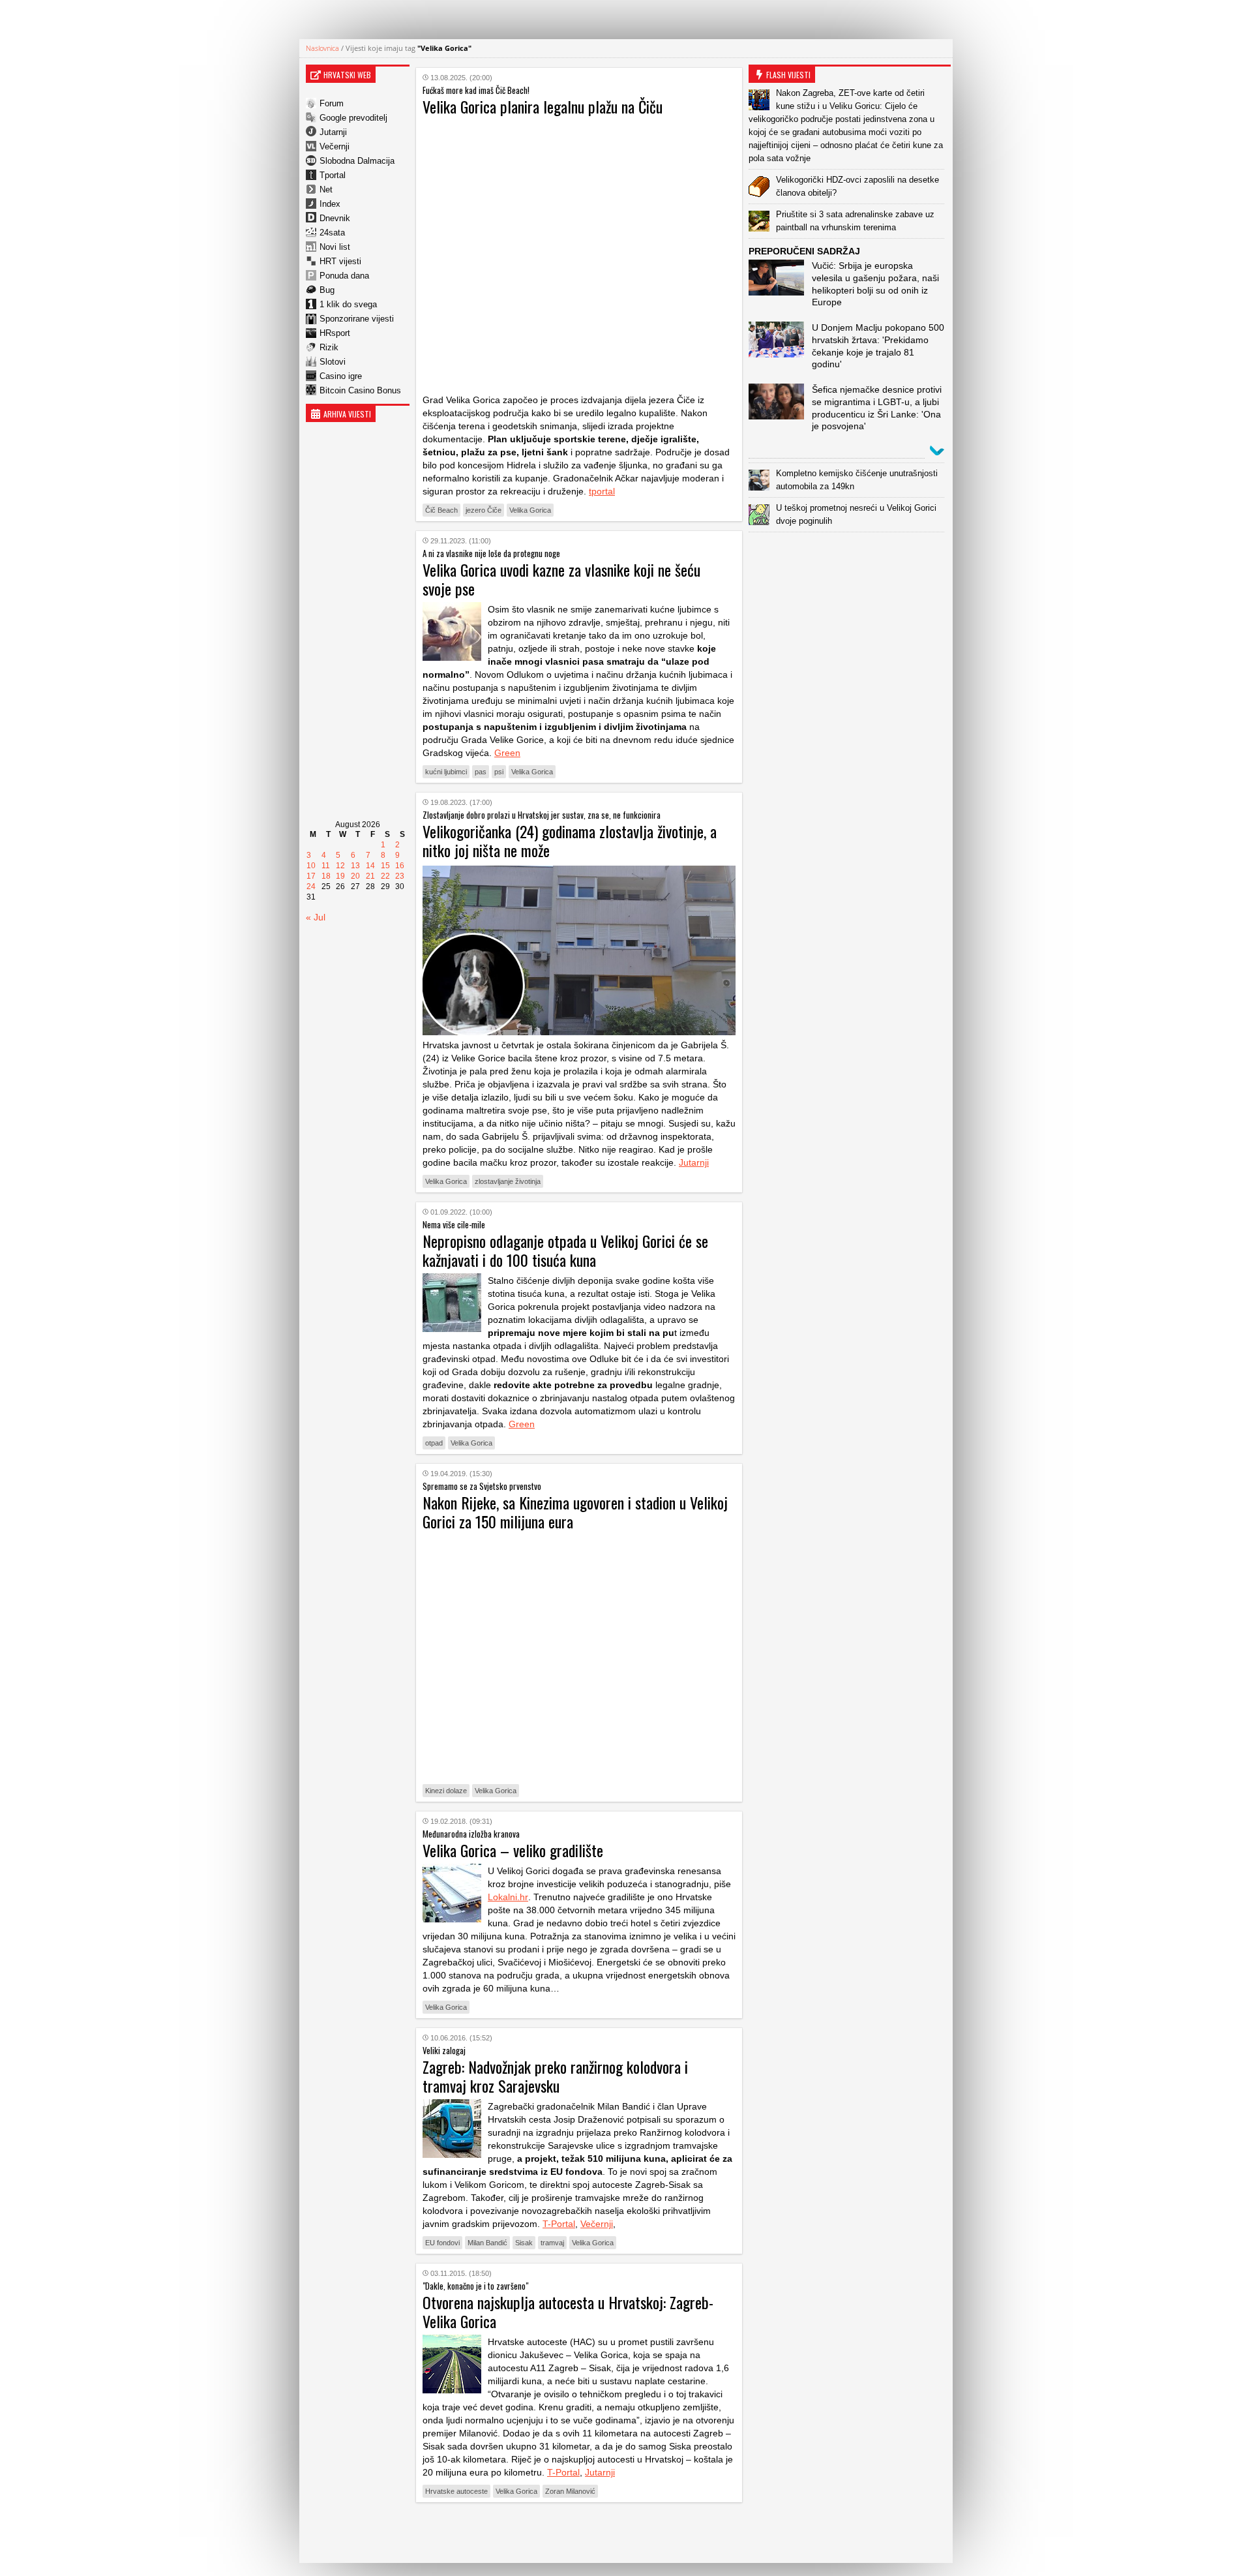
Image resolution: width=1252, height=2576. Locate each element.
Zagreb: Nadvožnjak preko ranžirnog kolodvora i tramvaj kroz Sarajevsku (555, 2076)
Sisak (524, 2243)
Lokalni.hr (508, 1897)
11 (326, 866)
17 (311, 876)
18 (326, 876)
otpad (434, 1443)
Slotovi (333, 362)
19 (340, 876)
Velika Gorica (530, 510)
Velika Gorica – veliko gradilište (513, 1850)
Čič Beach (441, 510)
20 (355, 876)
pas (481, 772)
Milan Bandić (487, 2243)
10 (311, 866)
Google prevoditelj (353, 118)
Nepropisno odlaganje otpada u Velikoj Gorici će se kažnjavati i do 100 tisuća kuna (565, 1250)
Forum (332, 103)
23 (400, 876)
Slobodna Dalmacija (357, 161)
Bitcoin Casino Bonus (360, 390)
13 (355, 866)
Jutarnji (333, 132)
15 (385, 866)
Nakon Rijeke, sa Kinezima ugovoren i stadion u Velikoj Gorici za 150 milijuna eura (575, 1512)
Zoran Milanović (570, 2491)
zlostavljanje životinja (508, 1181)
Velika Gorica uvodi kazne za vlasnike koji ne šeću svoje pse (561, 579)
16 (400, 866)
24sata (332, 233)
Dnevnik (335, 218)
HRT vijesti (340, 261)
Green (507, 753)
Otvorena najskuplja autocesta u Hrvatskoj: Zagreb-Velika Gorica (568, 2311)
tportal (602, 491)
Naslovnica (322, 48)
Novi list (335, 247)
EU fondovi (442, 2243)
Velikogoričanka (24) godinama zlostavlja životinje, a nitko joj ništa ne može (570, 841)
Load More (579, 2533)
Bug (327, 290)
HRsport (335, 333)
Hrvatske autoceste (456, 2491)
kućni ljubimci (446, 772)
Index (330, 204)
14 (370, 866)
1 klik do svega (348, 304)
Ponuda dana (344, 276)
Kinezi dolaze (446, 1791)
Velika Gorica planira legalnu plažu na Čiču (543, 106)
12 (340, 866)
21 (370, 876)
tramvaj (552, 2243)
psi (499, 772)
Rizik (329, 347)
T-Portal (559, 2224)
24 (311, 886)
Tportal (333, 175)
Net (326, 189)
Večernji (335, 146)
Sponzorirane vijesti (357, 319)
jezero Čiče (484, 510)
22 (385, 876)
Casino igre (341, 376)
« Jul (316, 917)
